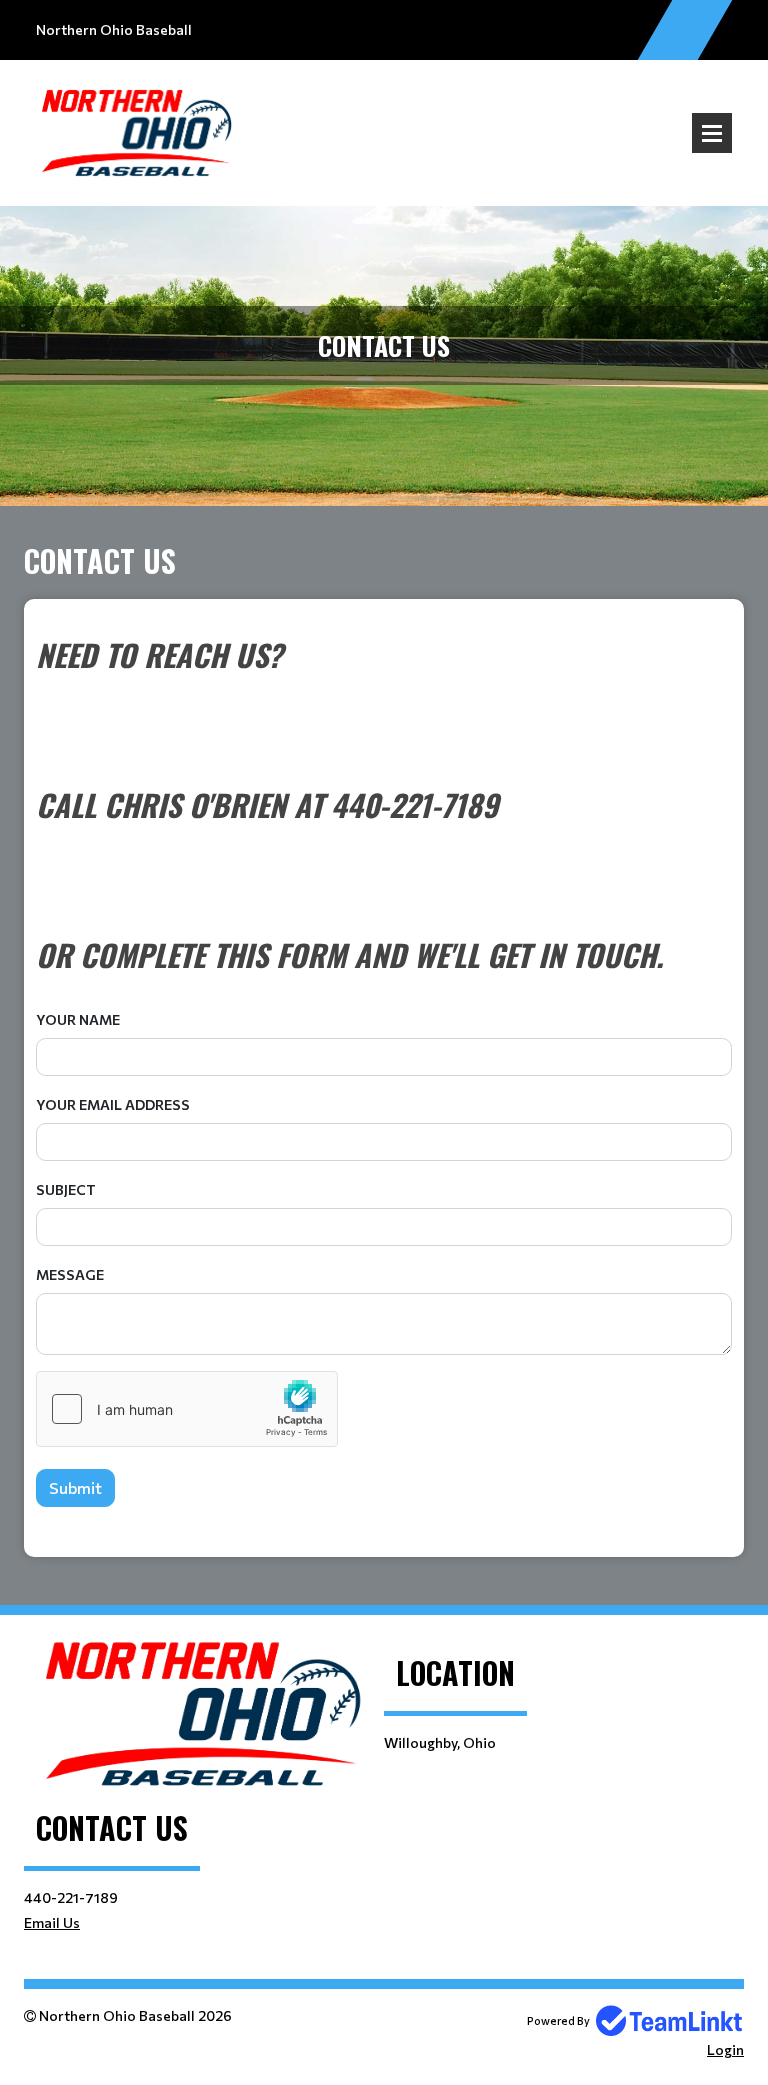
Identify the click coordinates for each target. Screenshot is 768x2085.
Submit (75, 1487)
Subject (66, 1189)
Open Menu (712, 133)
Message (70, 1274)
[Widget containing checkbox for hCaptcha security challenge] (187, 1409)
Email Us (52, 1922)
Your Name (78, 1019)
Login (725, 2049)
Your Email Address (113, 1104)
